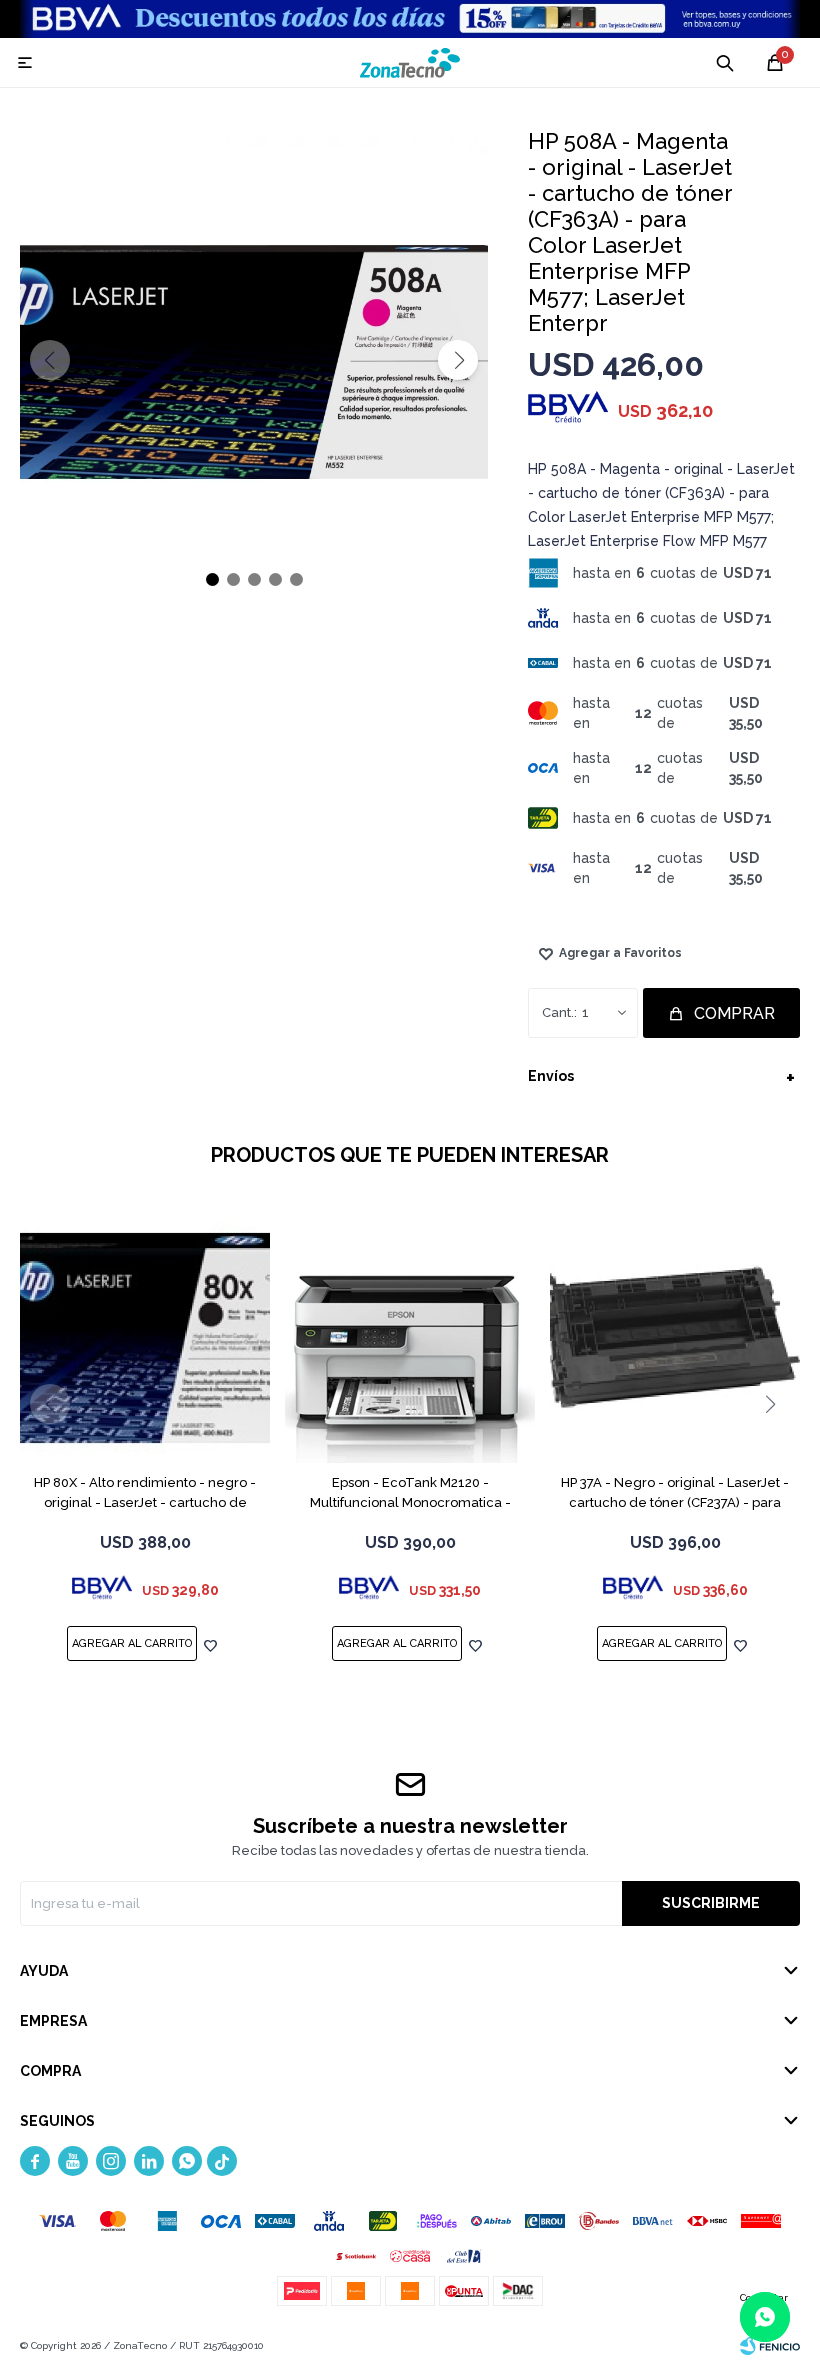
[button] (458, 360)
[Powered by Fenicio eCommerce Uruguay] (770, 2346)
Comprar (734, 1013)
